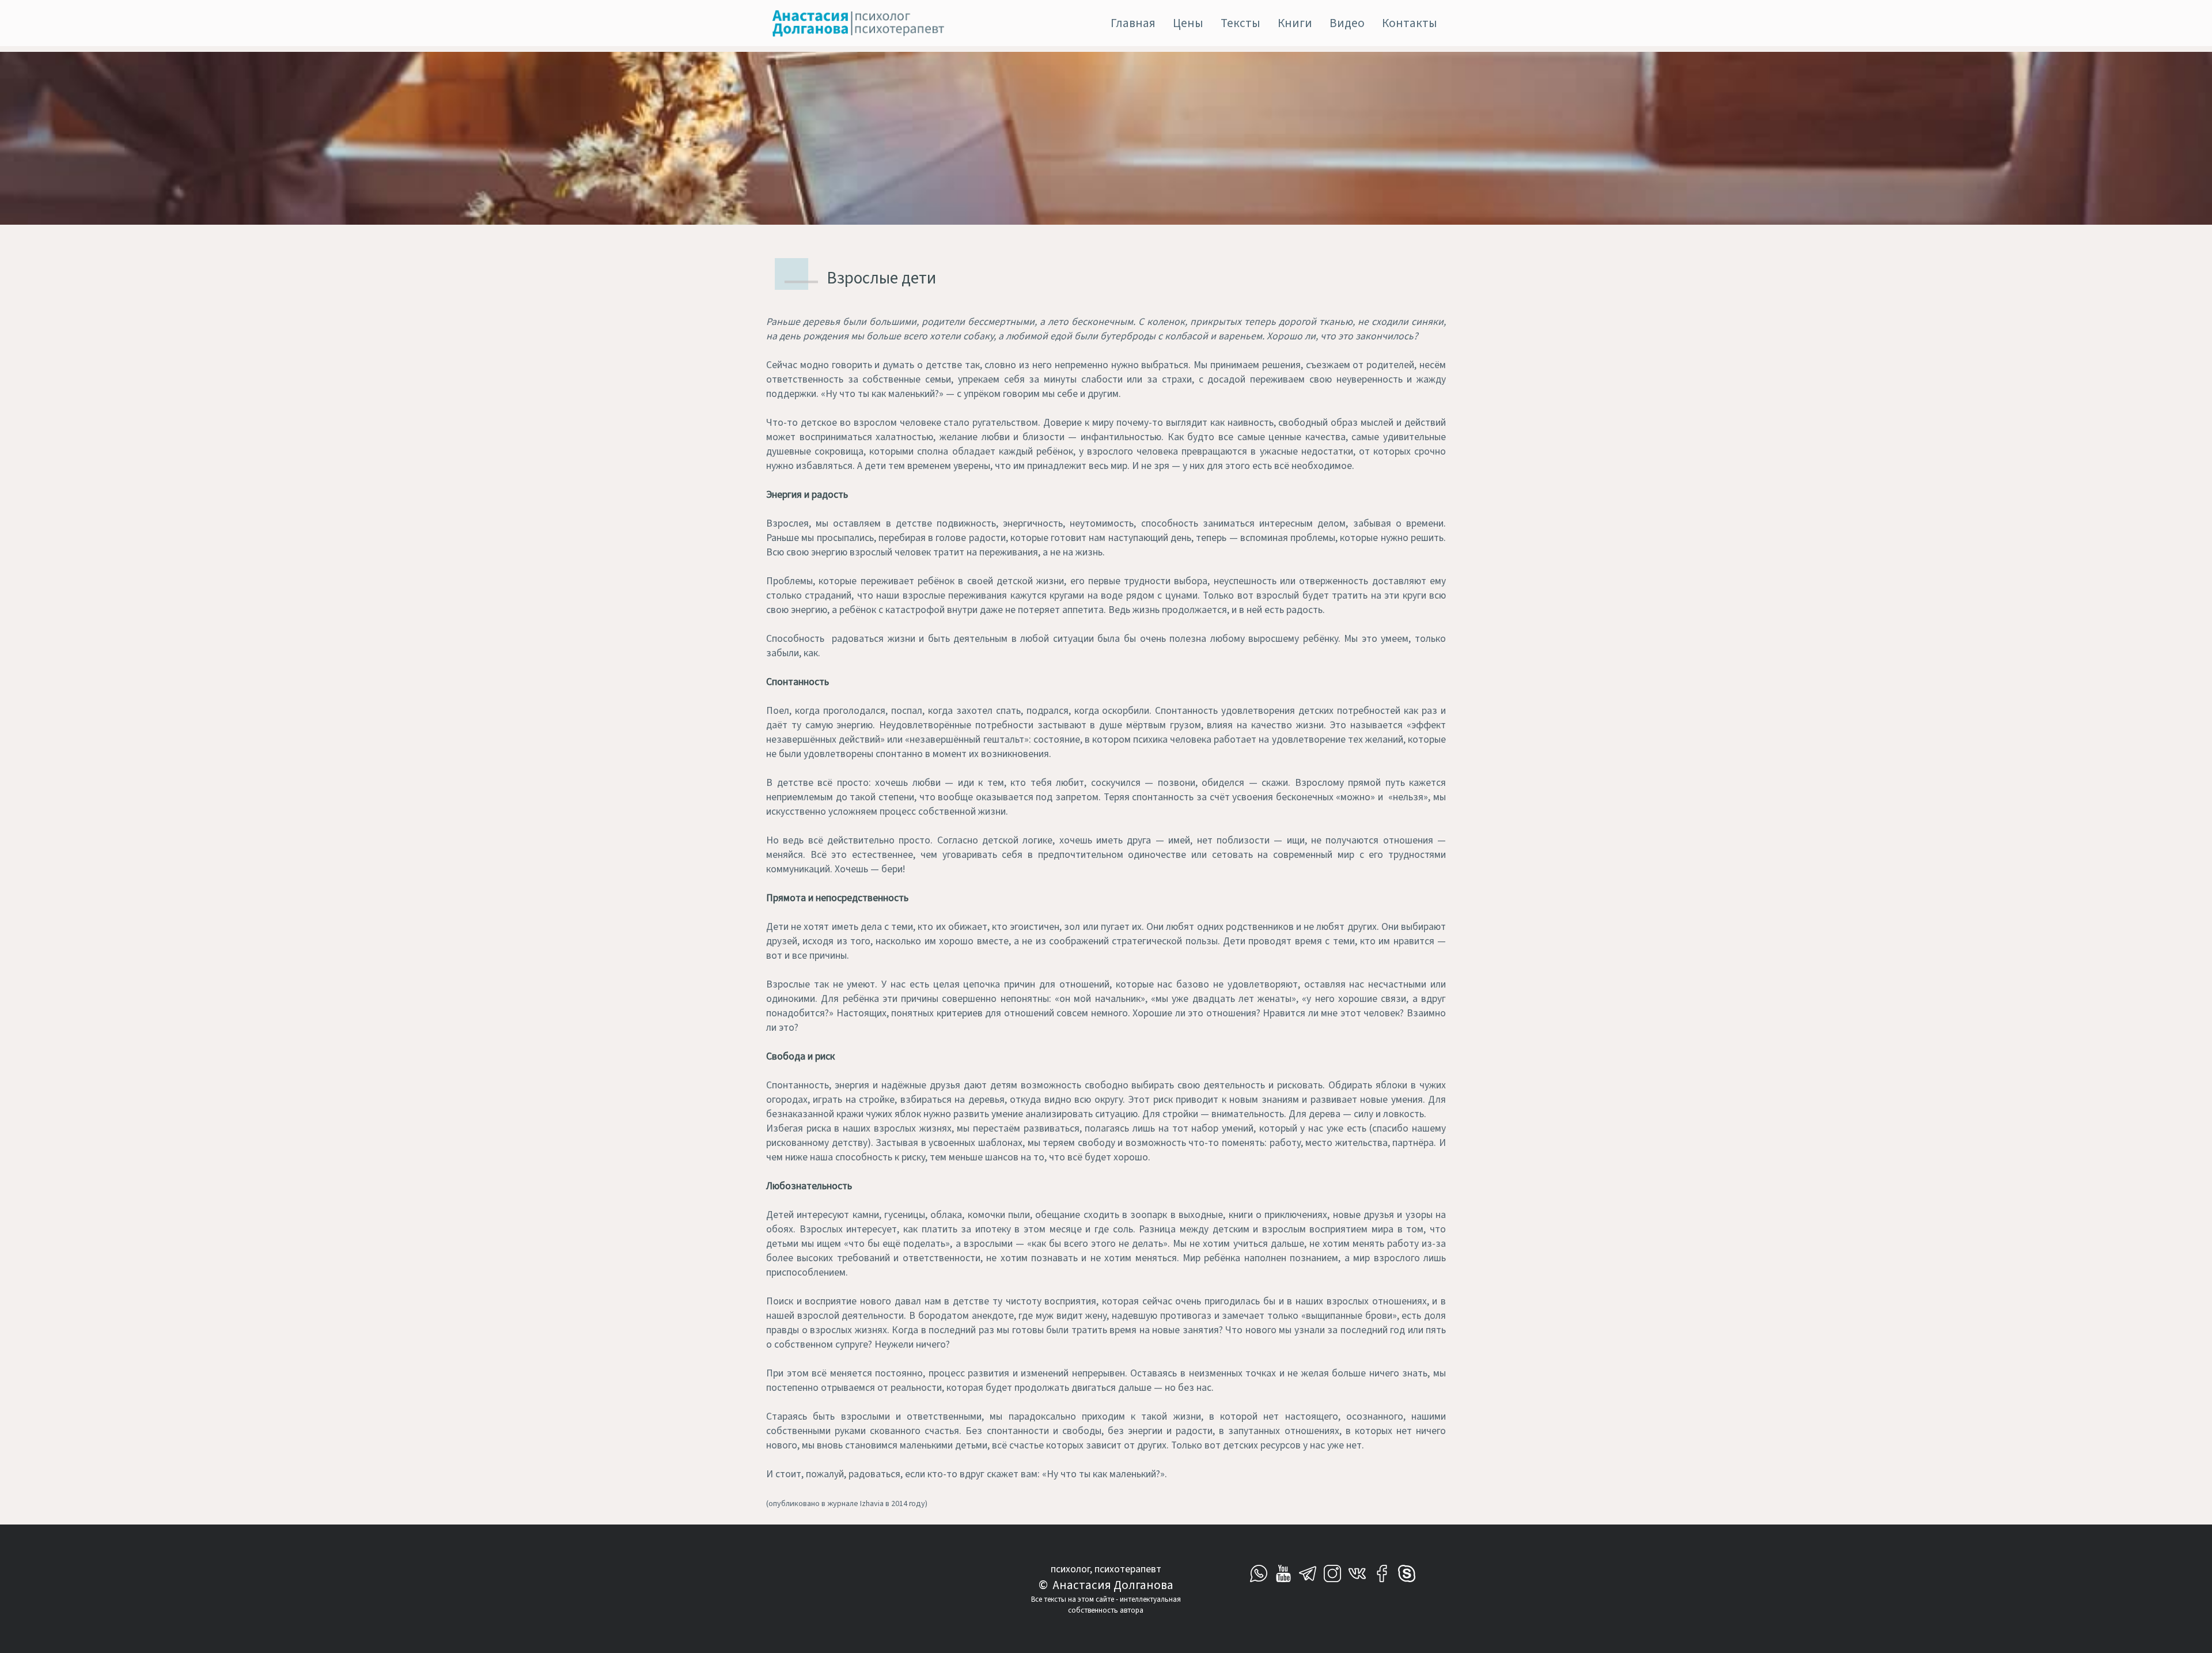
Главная (1133, 23)
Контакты (1410, 23)
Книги (1295, 23)
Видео (1347, 23)
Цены (1188, 23)
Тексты (1241, 23)
